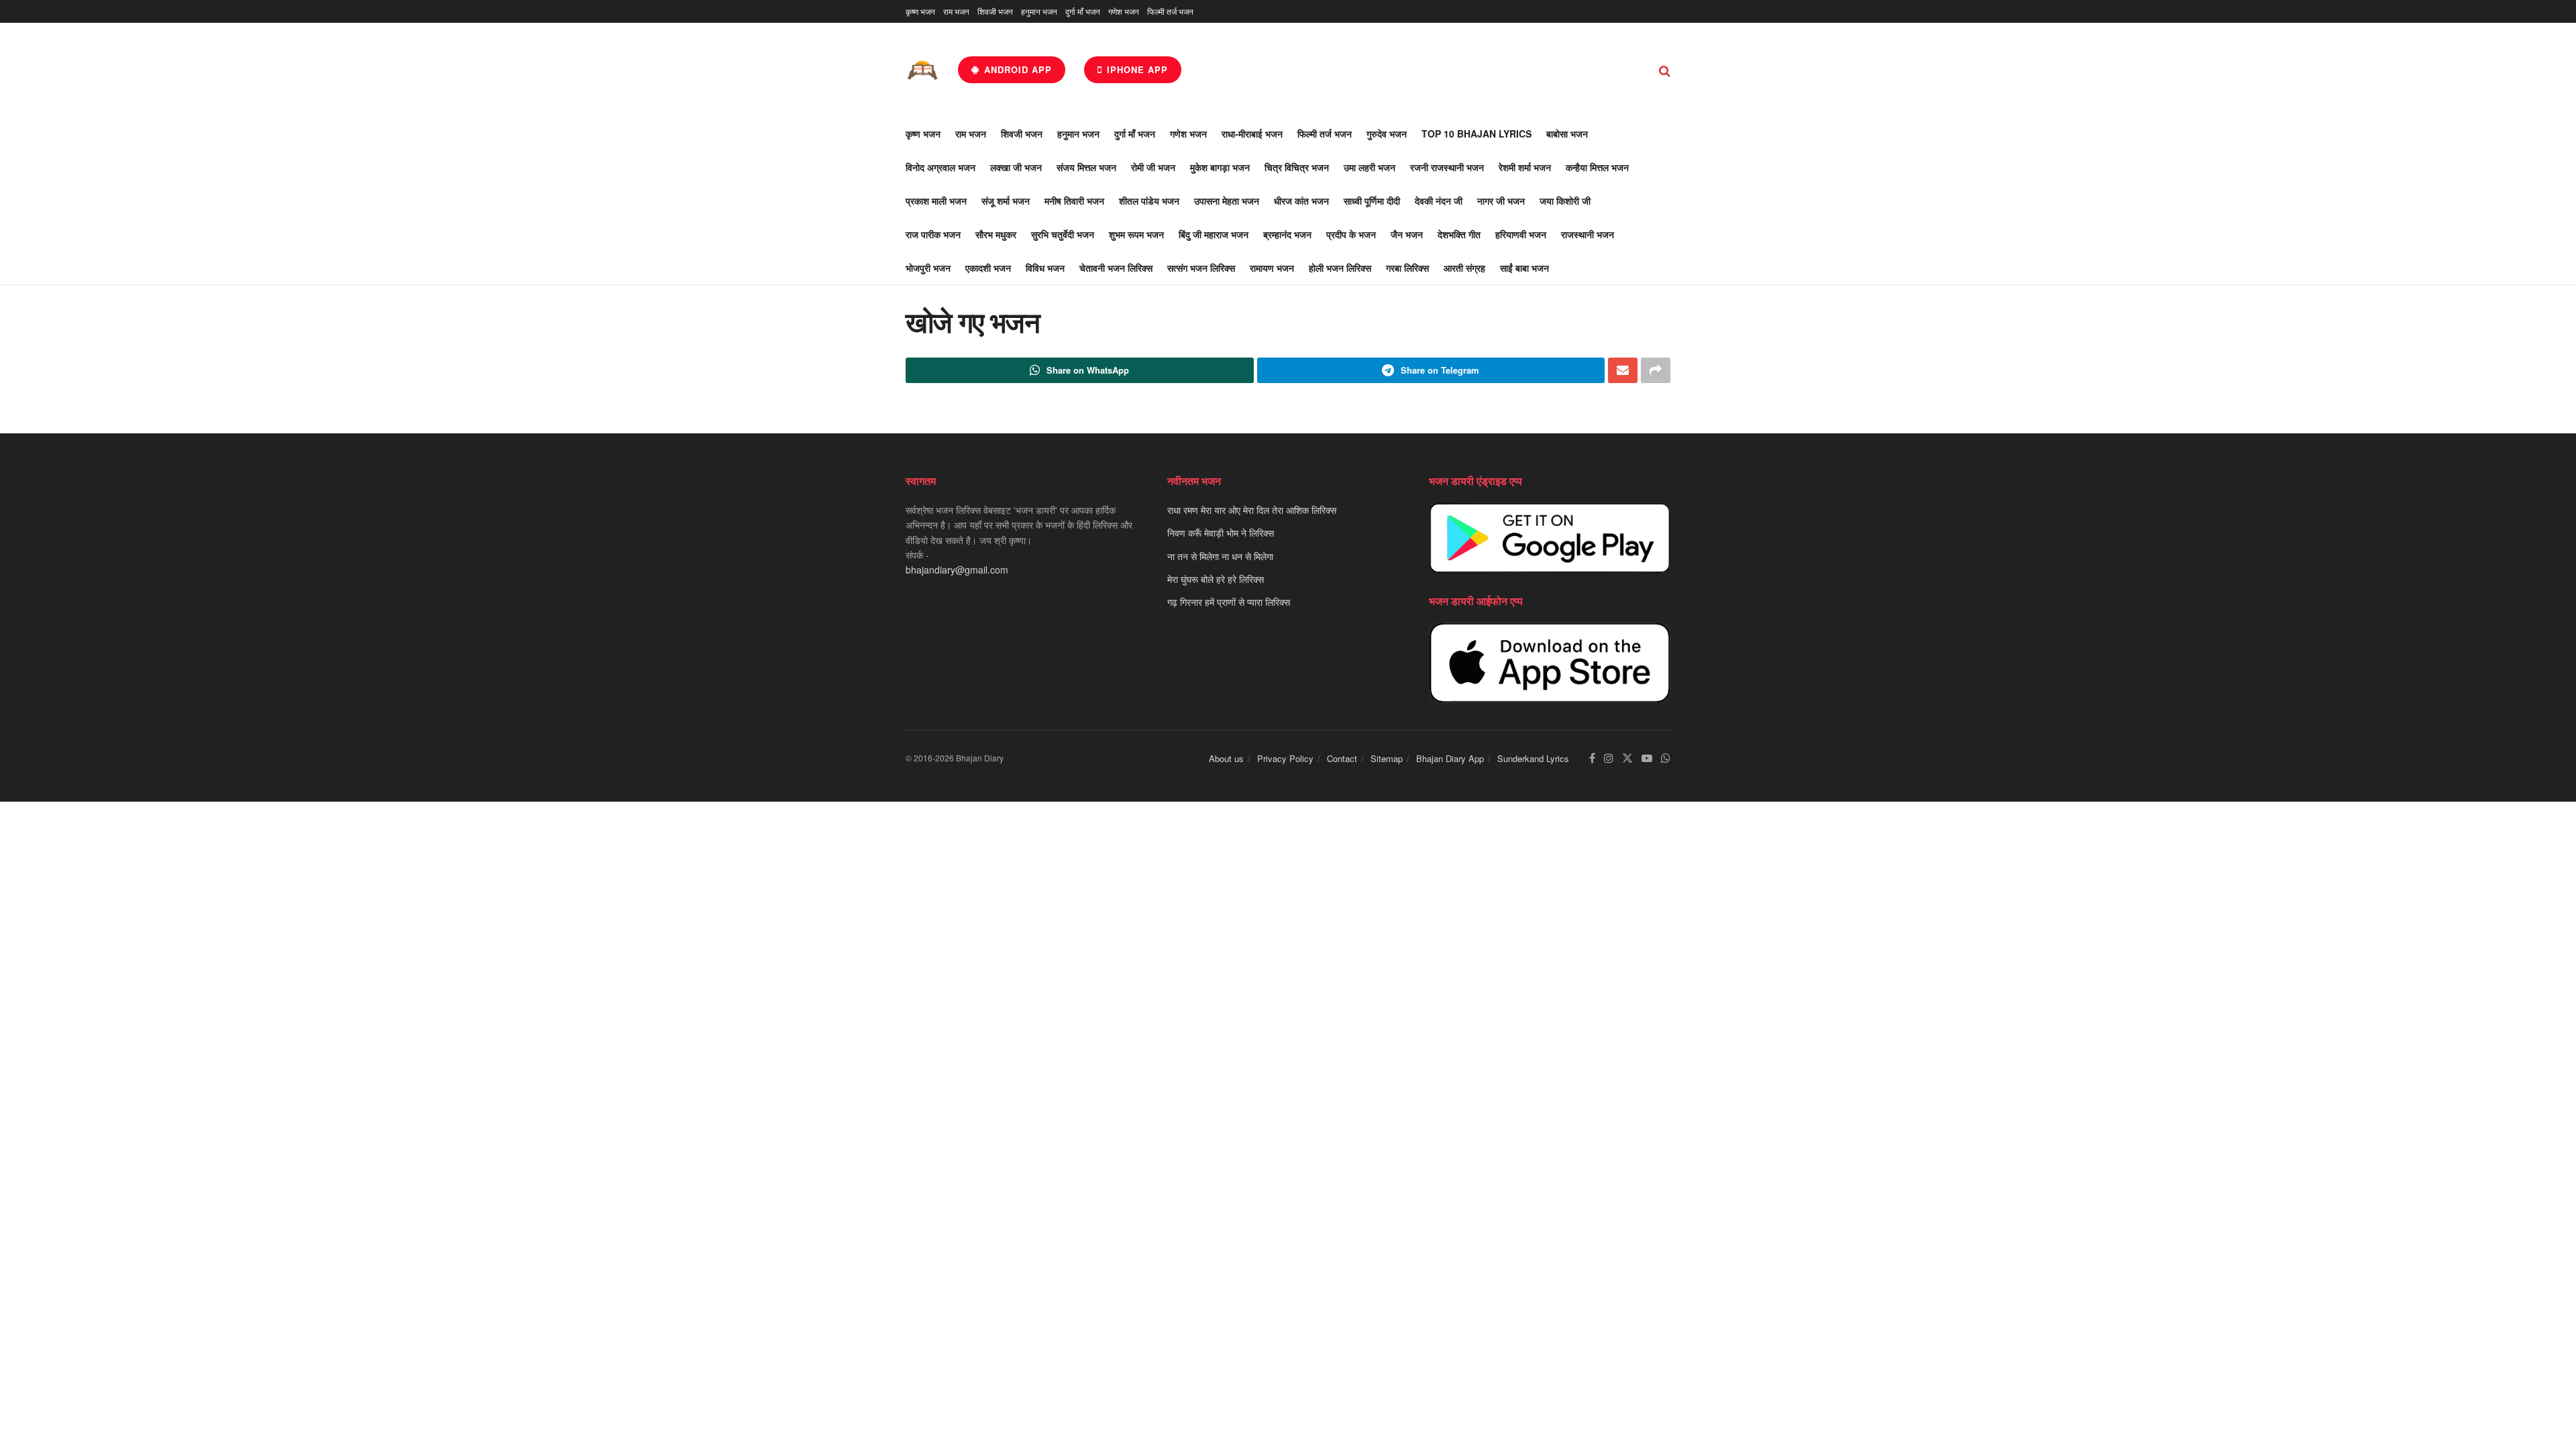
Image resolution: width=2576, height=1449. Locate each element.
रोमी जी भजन (1153, 167)
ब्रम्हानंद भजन (1287, 234)
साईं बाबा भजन (1524, 268)
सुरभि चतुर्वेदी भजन (1063, 234)
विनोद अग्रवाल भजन (941, 167)
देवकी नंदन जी (1439, 201)
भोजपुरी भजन (928, 268)
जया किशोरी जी (1565, 201)
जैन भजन (1407, 234)
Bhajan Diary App (1450, 758)
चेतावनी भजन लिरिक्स (1116, 268)
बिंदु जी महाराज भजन (1214, 234)
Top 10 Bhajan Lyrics (1477, 133)
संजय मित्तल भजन (1086, 167)
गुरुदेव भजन (1387, 133)
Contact (1342, 758)
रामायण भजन (1272, 268)
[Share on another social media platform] (1656, 370)
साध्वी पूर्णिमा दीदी (1372, 201)
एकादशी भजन (988, 268)
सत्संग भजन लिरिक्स (1201, 268)
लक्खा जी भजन (1016, 167)
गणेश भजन (1124, 11)
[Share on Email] (1623, 370)
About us (1226, 758)
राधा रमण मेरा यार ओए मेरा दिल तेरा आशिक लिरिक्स (1252, 510)
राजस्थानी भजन (1588, 234)
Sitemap (1387, 758)
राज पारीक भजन (933, 234)
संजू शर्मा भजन (1006, 201)
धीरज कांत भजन (1301, 201)
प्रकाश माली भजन (936, 201)
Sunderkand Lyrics (1533, 758)
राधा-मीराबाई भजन (1252, 133)
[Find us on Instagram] (1609, 758)
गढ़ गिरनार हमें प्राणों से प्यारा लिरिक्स (1229, 602)
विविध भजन (1045, 268)
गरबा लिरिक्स (1407, 268)
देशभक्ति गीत (1459, 234)
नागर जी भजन (1501, 201)
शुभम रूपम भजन (1136, 234)
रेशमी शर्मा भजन (1525, 167)
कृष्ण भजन (920, 11)
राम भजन (956, 11)
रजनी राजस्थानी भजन (1447, 167)
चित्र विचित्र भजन (1297, 167)
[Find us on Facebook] (1592, 758)
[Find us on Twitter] (1627, 758)
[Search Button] (1665, 70)
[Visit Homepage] (922, 70)
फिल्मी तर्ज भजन (1170, 11)
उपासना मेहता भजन (1227, 201)
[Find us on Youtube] (1647, 758)
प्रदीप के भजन (1351, 234)
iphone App (1136, 69)
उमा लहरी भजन (1370, 167)
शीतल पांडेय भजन (1149, 201)
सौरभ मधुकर (996, 234)
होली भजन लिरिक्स (1340, 268)
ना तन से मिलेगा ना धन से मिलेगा (1220, 556)
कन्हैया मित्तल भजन (1597, 167)
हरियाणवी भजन (1521, 234)
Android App (1016, 69)
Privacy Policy (1285, 758)
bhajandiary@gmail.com (957, 570)
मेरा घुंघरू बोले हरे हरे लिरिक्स (1216, 579)
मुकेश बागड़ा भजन (1220, 167)
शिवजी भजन (995, 11)
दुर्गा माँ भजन (1083, 11)
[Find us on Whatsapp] (1666, 758)
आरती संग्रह (1464, 268)
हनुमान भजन (1039, 11)
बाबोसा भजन (1567, 133)
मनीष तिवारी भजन (1074, 201)
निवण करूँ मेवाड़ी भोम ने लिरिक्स (1221, 533)
